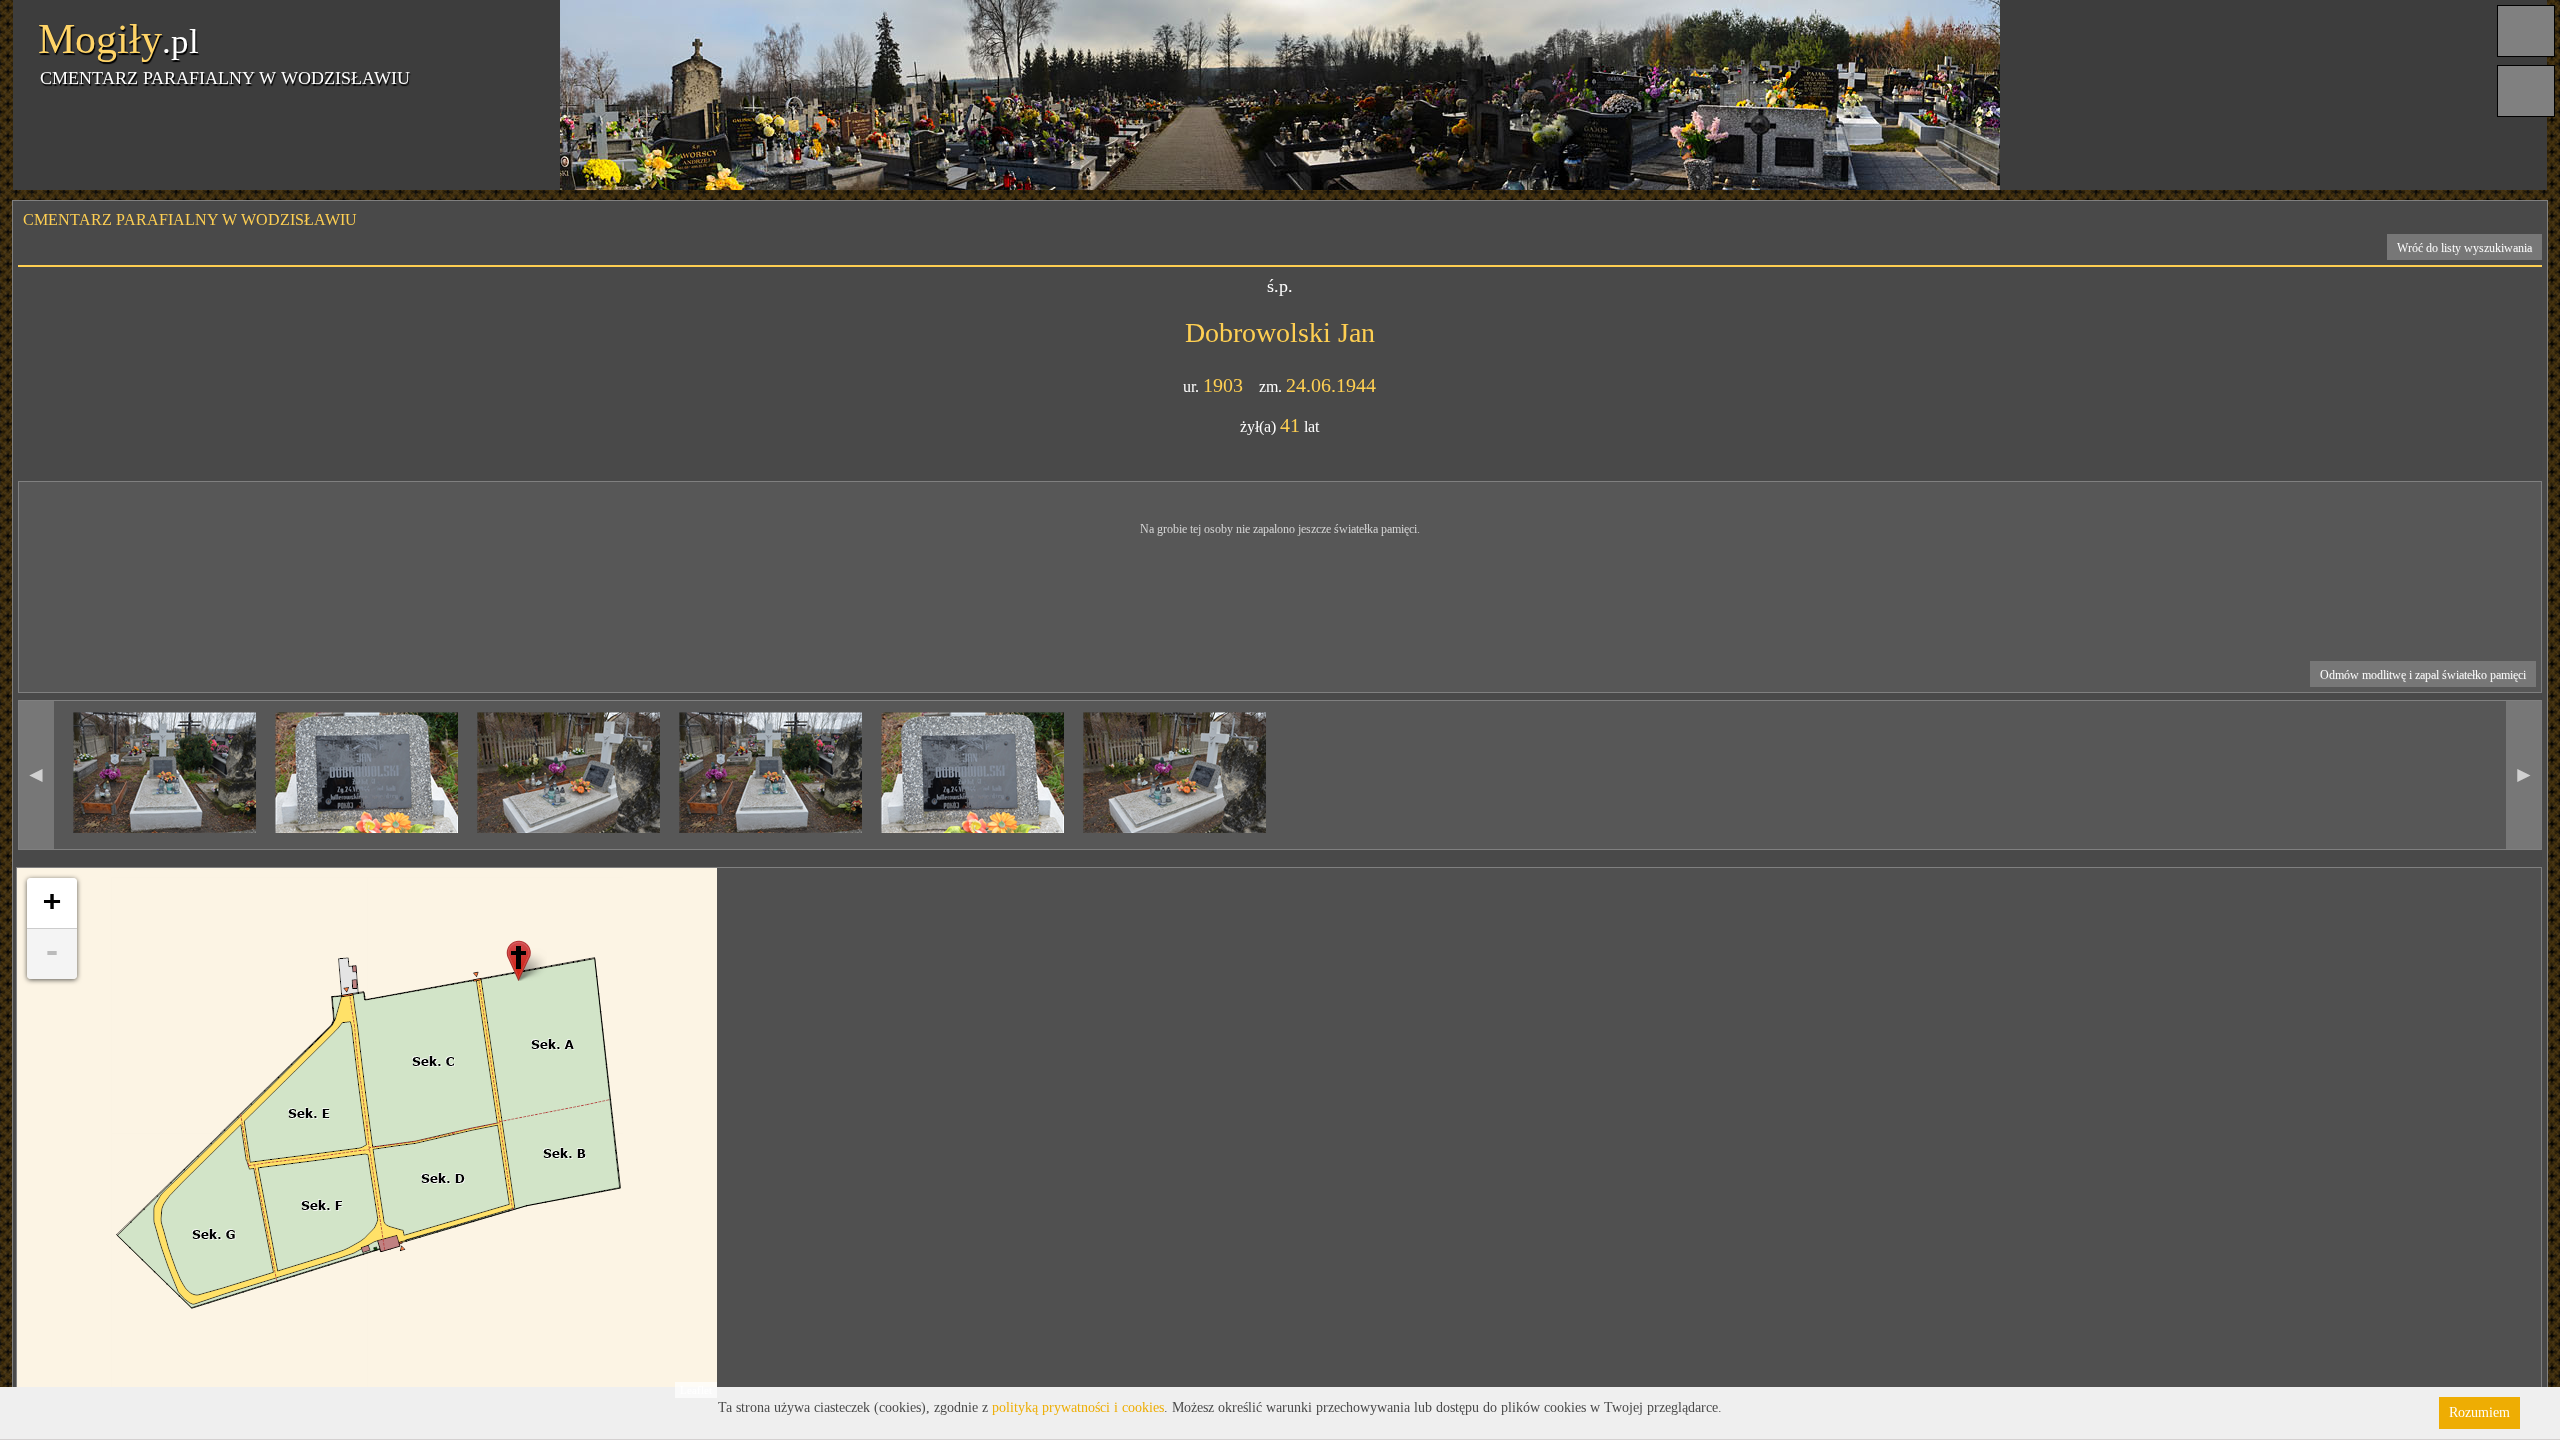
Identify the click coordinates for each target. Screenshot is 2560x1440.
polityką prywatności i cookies (1078, 1407)
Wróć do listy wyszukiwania (2464, 248)
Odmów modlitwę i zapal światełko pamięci (2423, 675)
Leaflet (696, 1390)
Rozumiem (2479, 1412)
